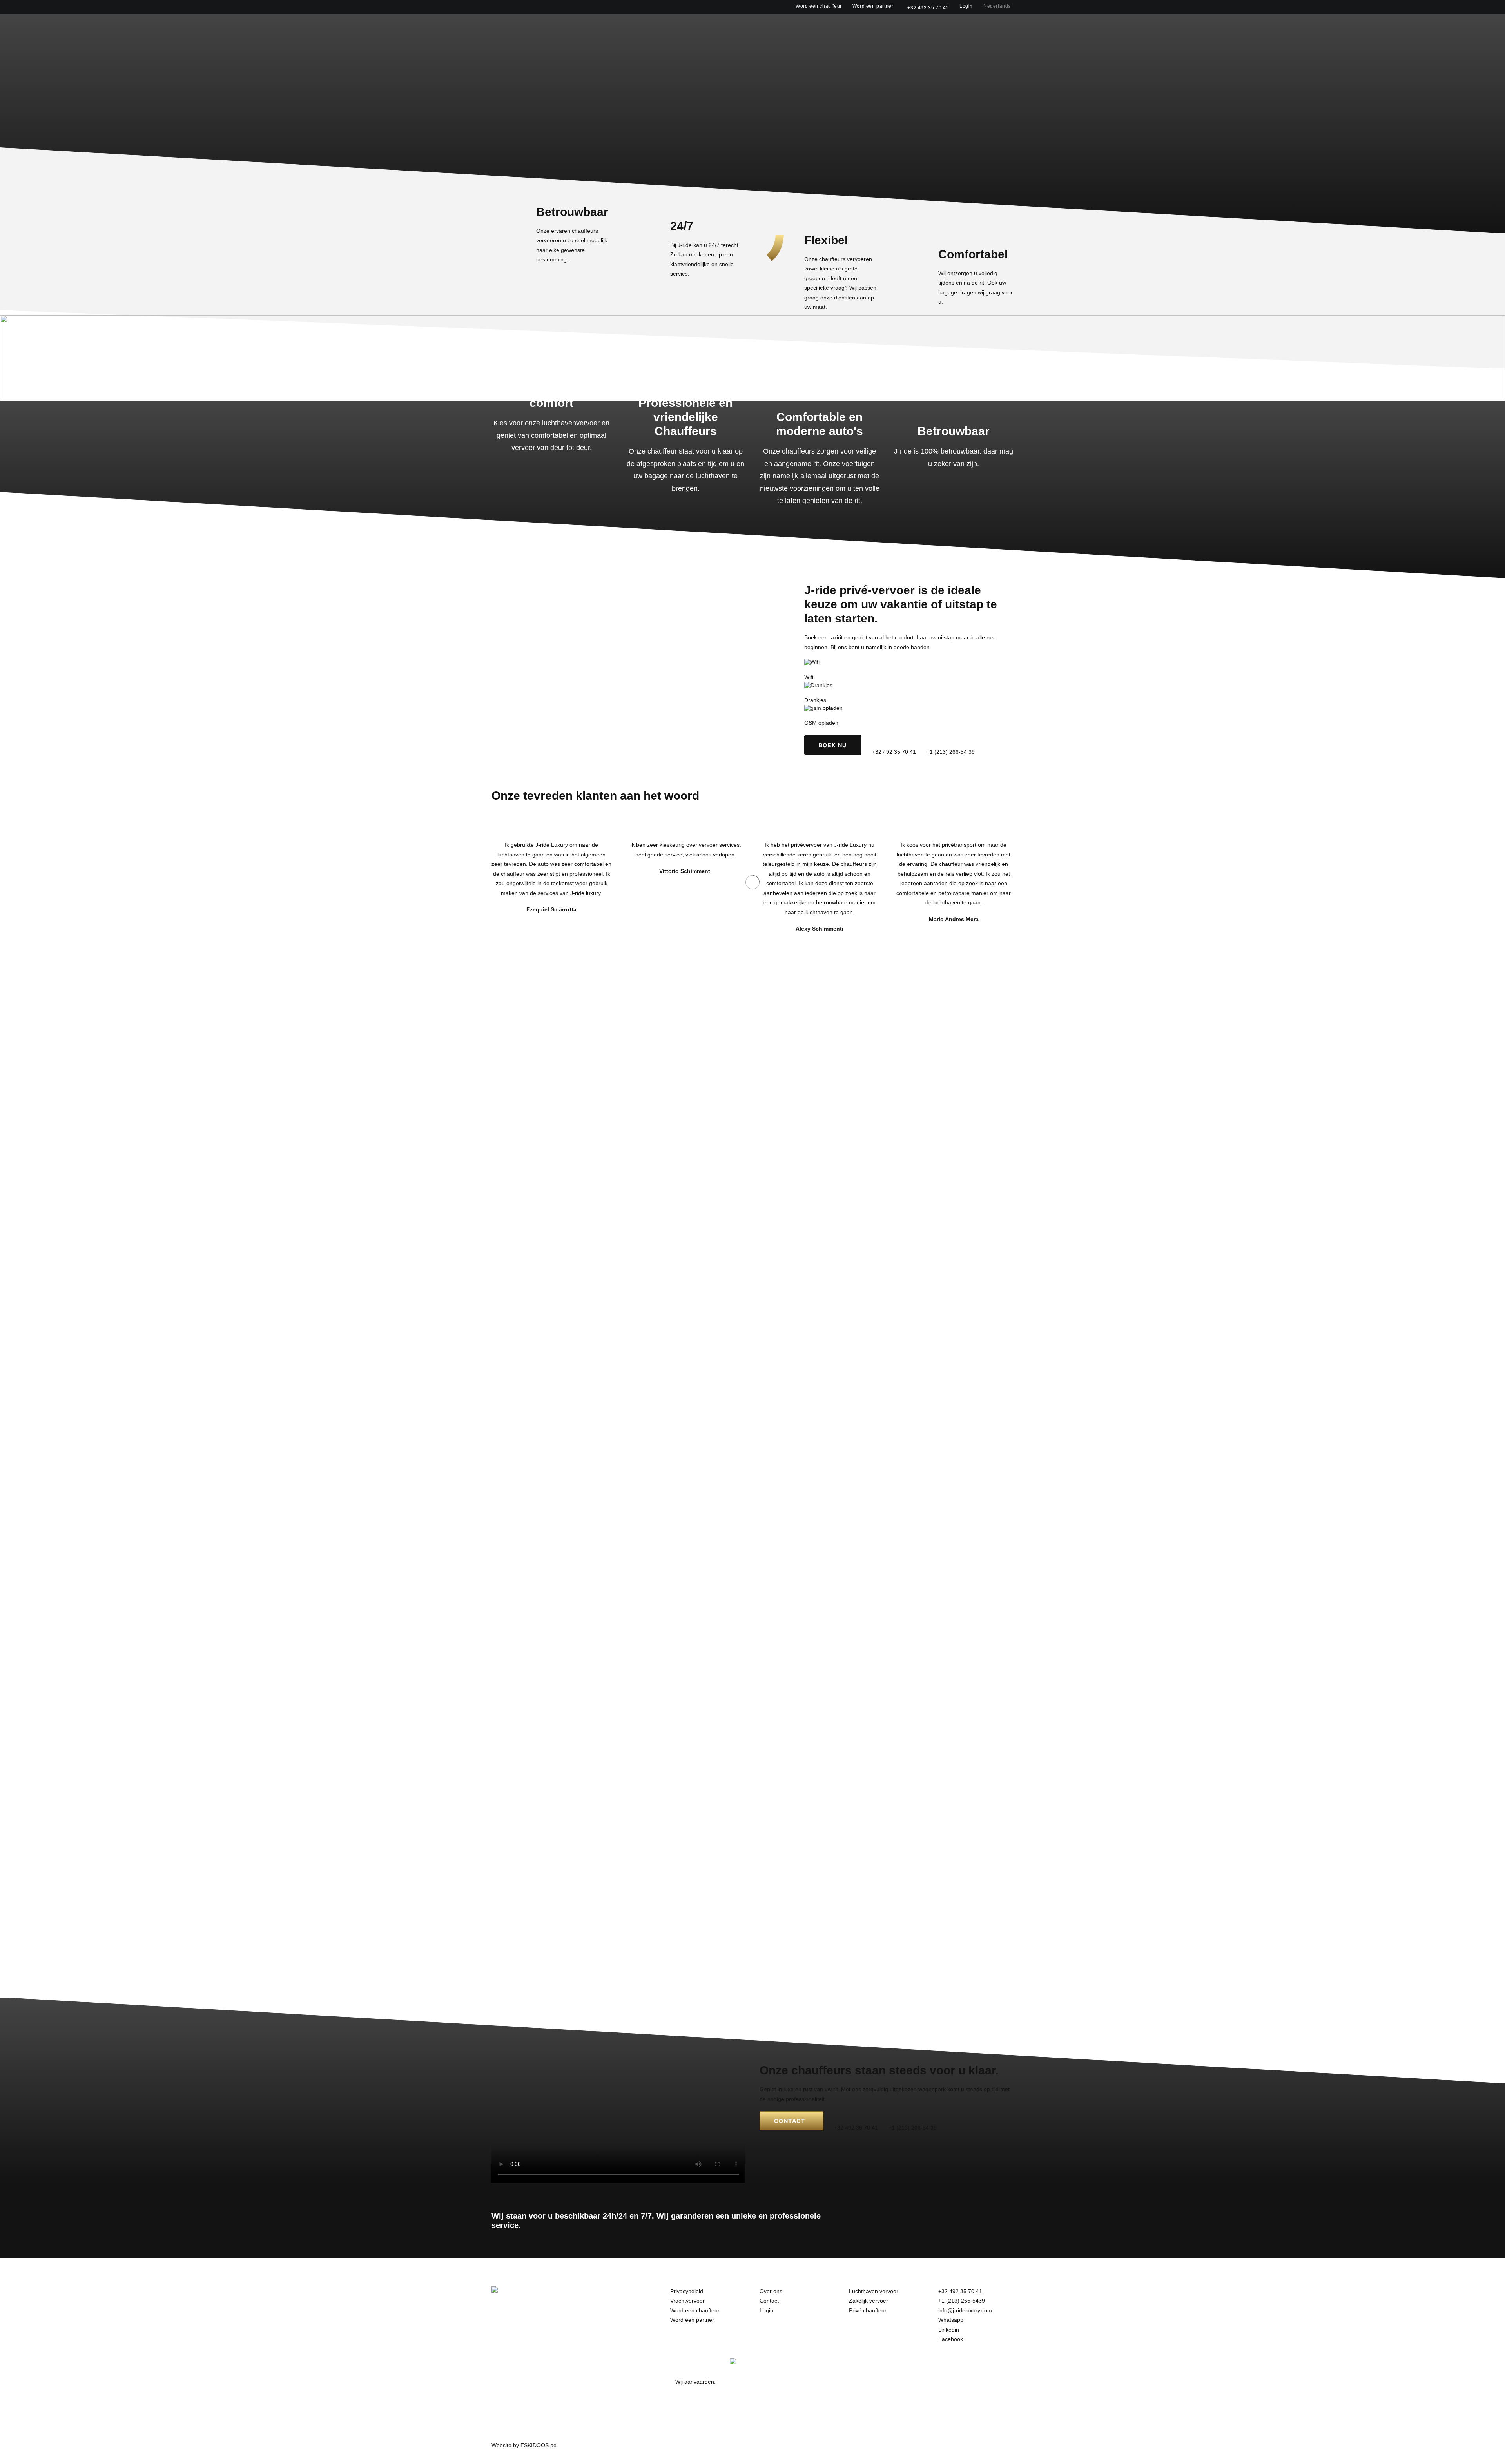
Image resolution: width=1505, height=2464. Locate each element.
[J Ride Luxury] (499, 27)
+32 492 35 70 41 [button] (894, 752)
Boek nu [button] (833, 745)
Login (966, 6)
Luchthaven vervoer (874, 2291)
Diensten (835, 28)
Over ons (878, 28)
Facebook (951, 2339)
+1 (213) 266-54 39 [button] (951, 752)
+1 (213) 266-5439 (962, 2301)
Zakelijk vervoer (869, 2301)
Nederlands (997, 6)
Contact (915, 28)
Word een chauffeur (819, 6)
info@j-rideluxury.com (965, 2310)
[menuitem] (820, 6)
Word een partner (873, 6)
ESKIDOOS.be (539, 2445)
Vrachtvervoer (687, 2301)
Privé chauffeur (868, 2310)
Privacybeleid (687, 2291)
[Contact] (879, 2097)
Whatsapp (951, 2320)
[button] (1010, 28)
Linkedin (949, 2330)
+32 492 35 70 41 (928, 8)
